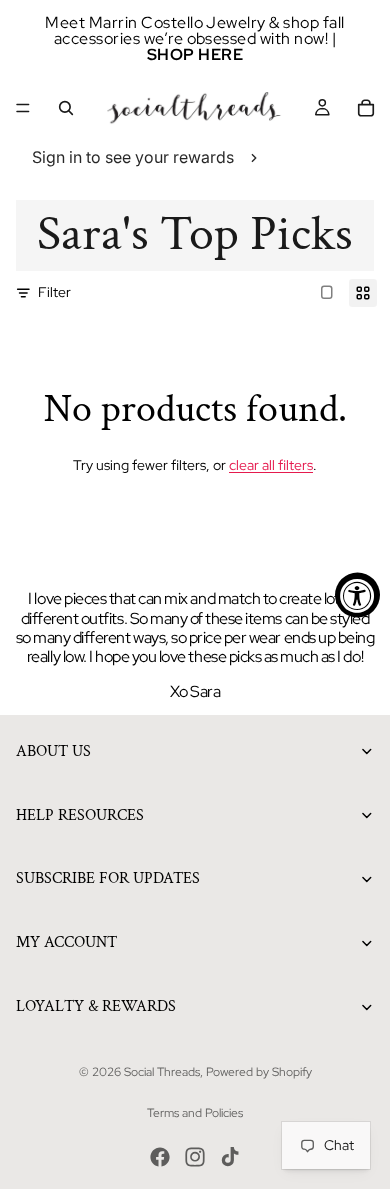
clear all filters (271, 465)
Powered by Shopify (259, 1072)
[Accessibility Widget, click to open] (357, 594)
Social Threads (162, 1072)
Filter (54, 292)
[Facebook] (160, 1157)
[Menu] (23, 108)
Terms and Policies (195, 1113)
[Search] (66, 108)
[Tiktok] (230, 1157)
